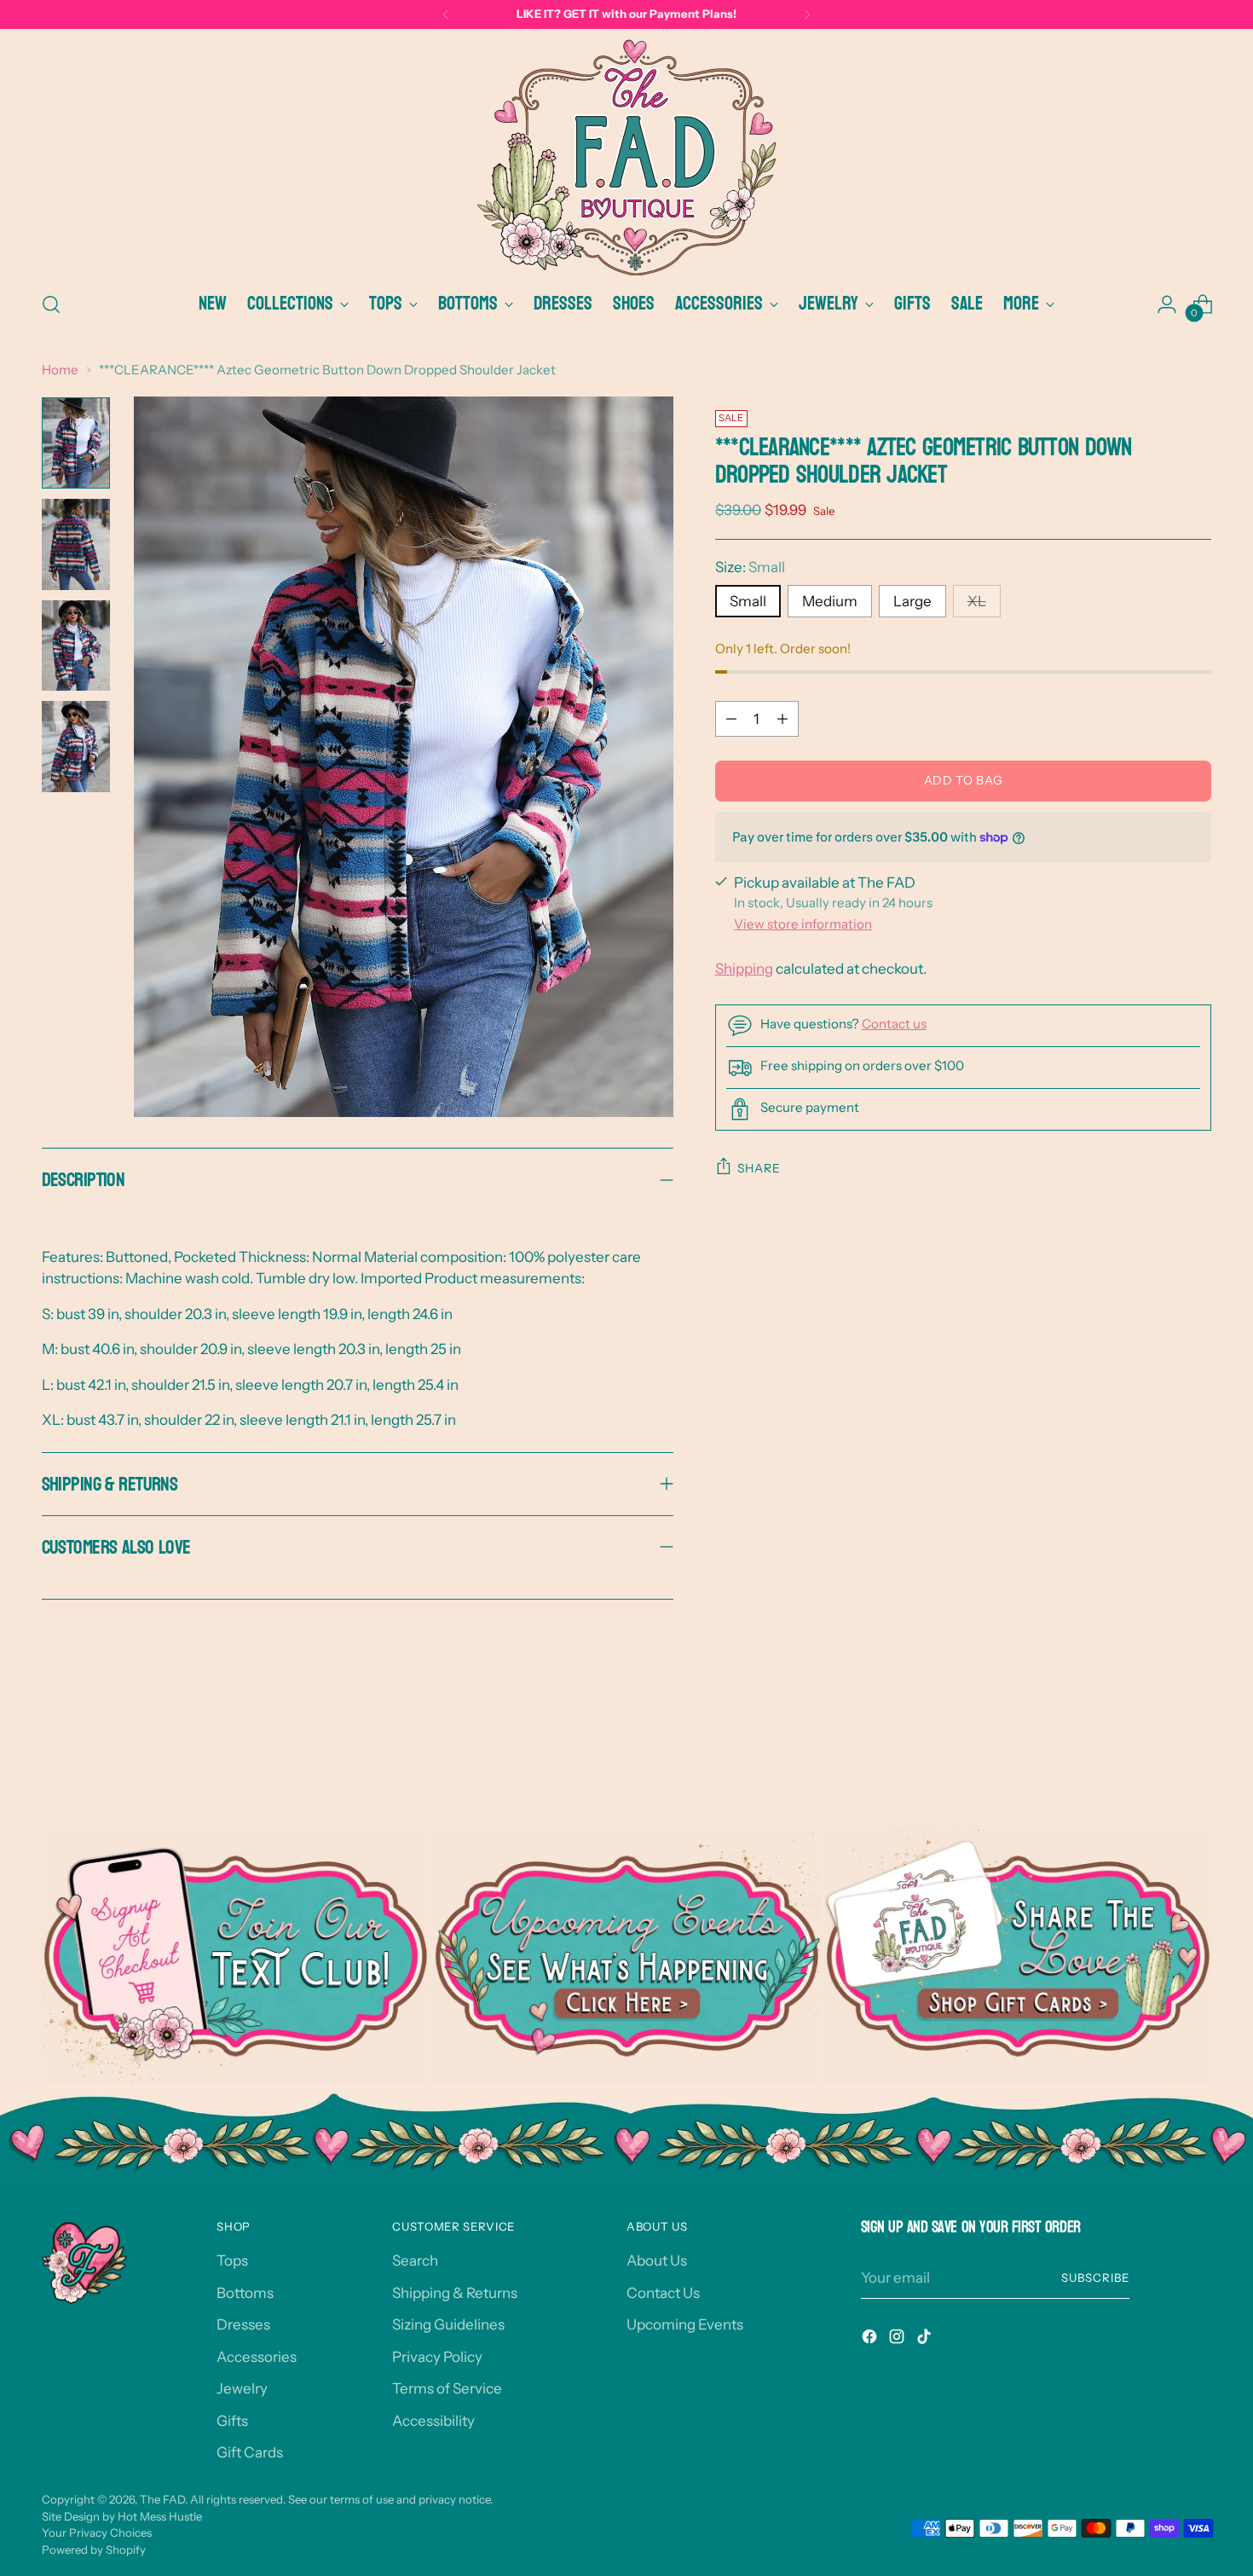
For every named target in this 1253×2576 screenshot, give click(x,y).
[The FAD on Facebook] (871, 2340)
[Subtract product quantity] (731, 719)
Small (748, 601)
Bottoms (245, 2293)
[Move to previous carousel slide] (1158, 1734)
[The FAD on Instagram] (898, 2340)
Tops (232, 2261)
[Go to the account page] (1167, 304)
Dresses (243, 2324)
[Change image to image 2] (76, 544)
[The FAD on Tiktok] (926, 2340)
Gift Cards (250, 2452)
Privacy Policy (437, 2357)
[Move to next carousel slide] (1198, 1733)
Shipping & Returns (455, 2293)
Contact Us (663, 2293)
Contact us (894, 1024)
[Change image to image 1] (76, 443)
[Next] (807, 14)
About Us (657, 2261)
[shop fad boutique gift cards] (1018, 1955)
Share (759, 1168)
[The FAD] (626, 157)
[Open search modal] (51, 304)
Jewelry (242, 2388)
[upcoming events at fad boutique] (627, 1955)
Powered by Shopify (94, 2550)
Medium (830, 601)
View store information (803, 924)
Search (415, 2261)
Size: (750, 567)
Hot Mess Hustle (160, 2516)
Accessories (257, 2357)
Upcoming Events (685, 2324)
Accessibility (433, 2421)
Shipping (744, 969)
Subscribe (1095, 2278)
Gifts (232, 2421)
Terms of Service (447, 2388)
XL (977, 601)
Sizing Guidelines (448, 2324)
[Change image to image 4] (76, 747)
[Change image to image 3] (76, 646)
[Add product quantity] (782, 719)
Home (60, 370)
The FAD (162, 2499)
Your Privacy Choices (97, 2533)
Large (912, 601)
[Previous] (446, 14)
